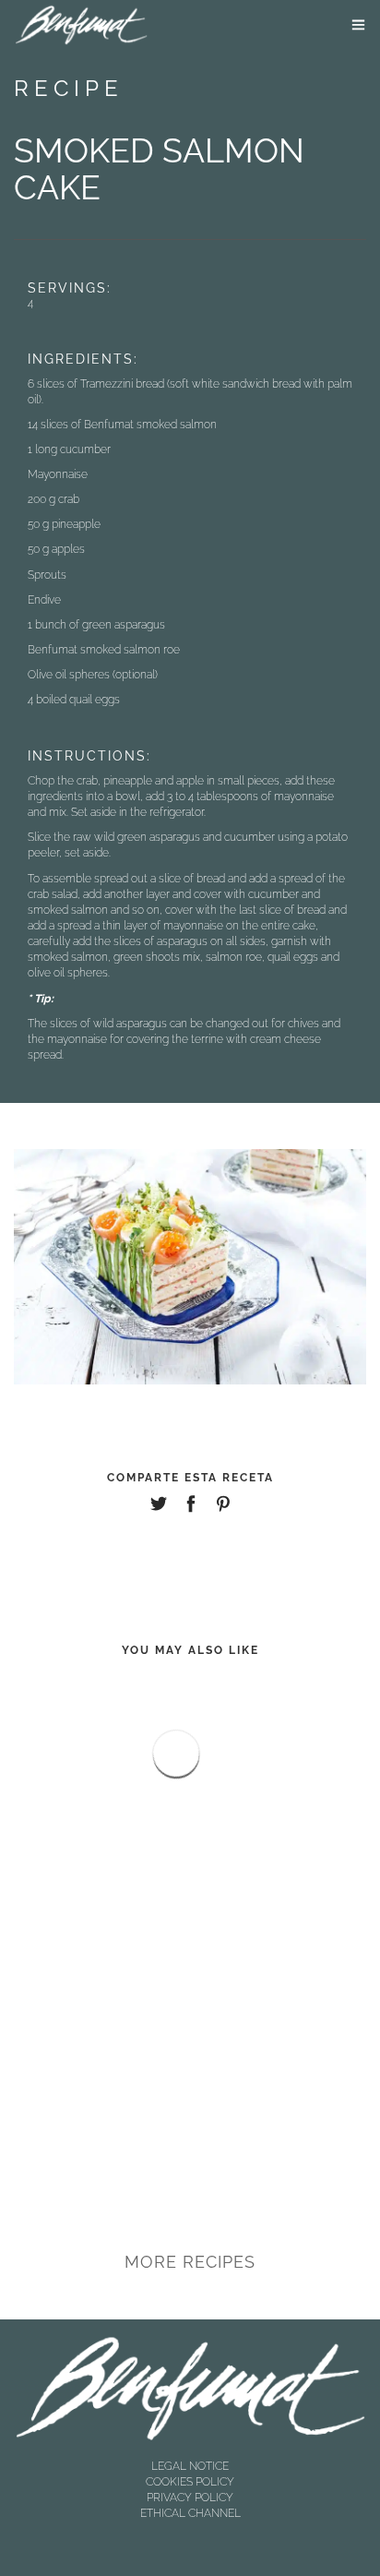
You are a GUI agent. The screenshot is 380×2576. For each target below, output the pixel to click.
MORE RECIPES (190, 2262)
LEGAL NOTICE (190, 2466)
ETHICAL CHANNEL (190, 2513)
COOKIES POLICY (190, 2482)
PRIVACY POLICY (190, 2498)
